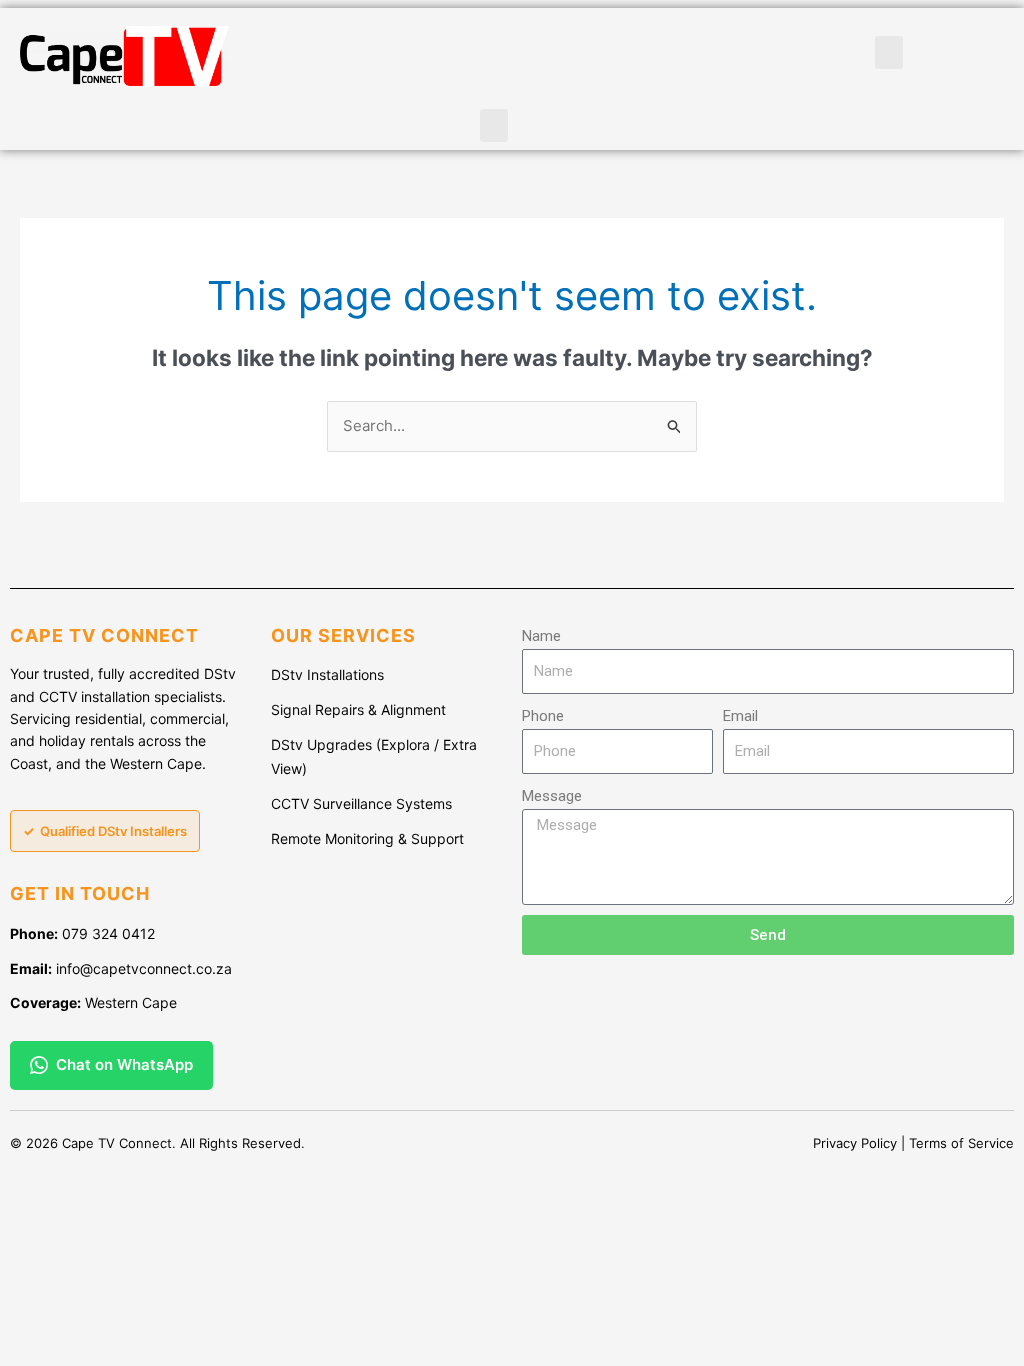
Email (740, 716)
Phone (543, 716)
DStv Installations (327, 674)
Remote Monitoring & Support (367, 838)
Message (552, 796)
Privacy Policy (855, 1143)
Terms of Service (961, 1143)
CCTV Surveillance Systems (361, 803)
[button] (494, 125)
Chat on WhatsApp (124, 1064)
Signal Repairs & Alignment (358, 709)
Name (541, 636)
